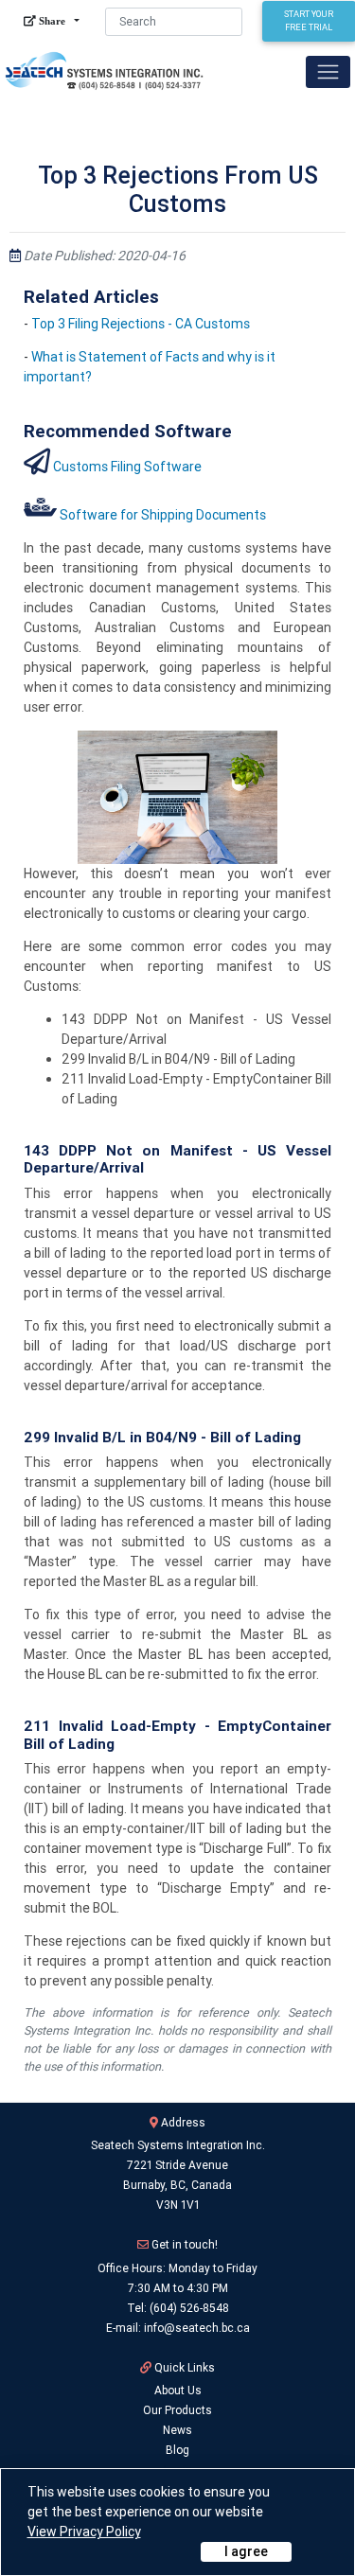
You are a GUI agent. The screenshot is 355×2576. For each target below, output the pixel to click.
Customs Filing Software (127, 467)
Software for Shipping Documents (163, 515)
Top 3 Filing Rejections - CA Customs (141, 324)
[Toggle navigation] (328, 71)
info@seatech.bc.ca (197, 2328)
